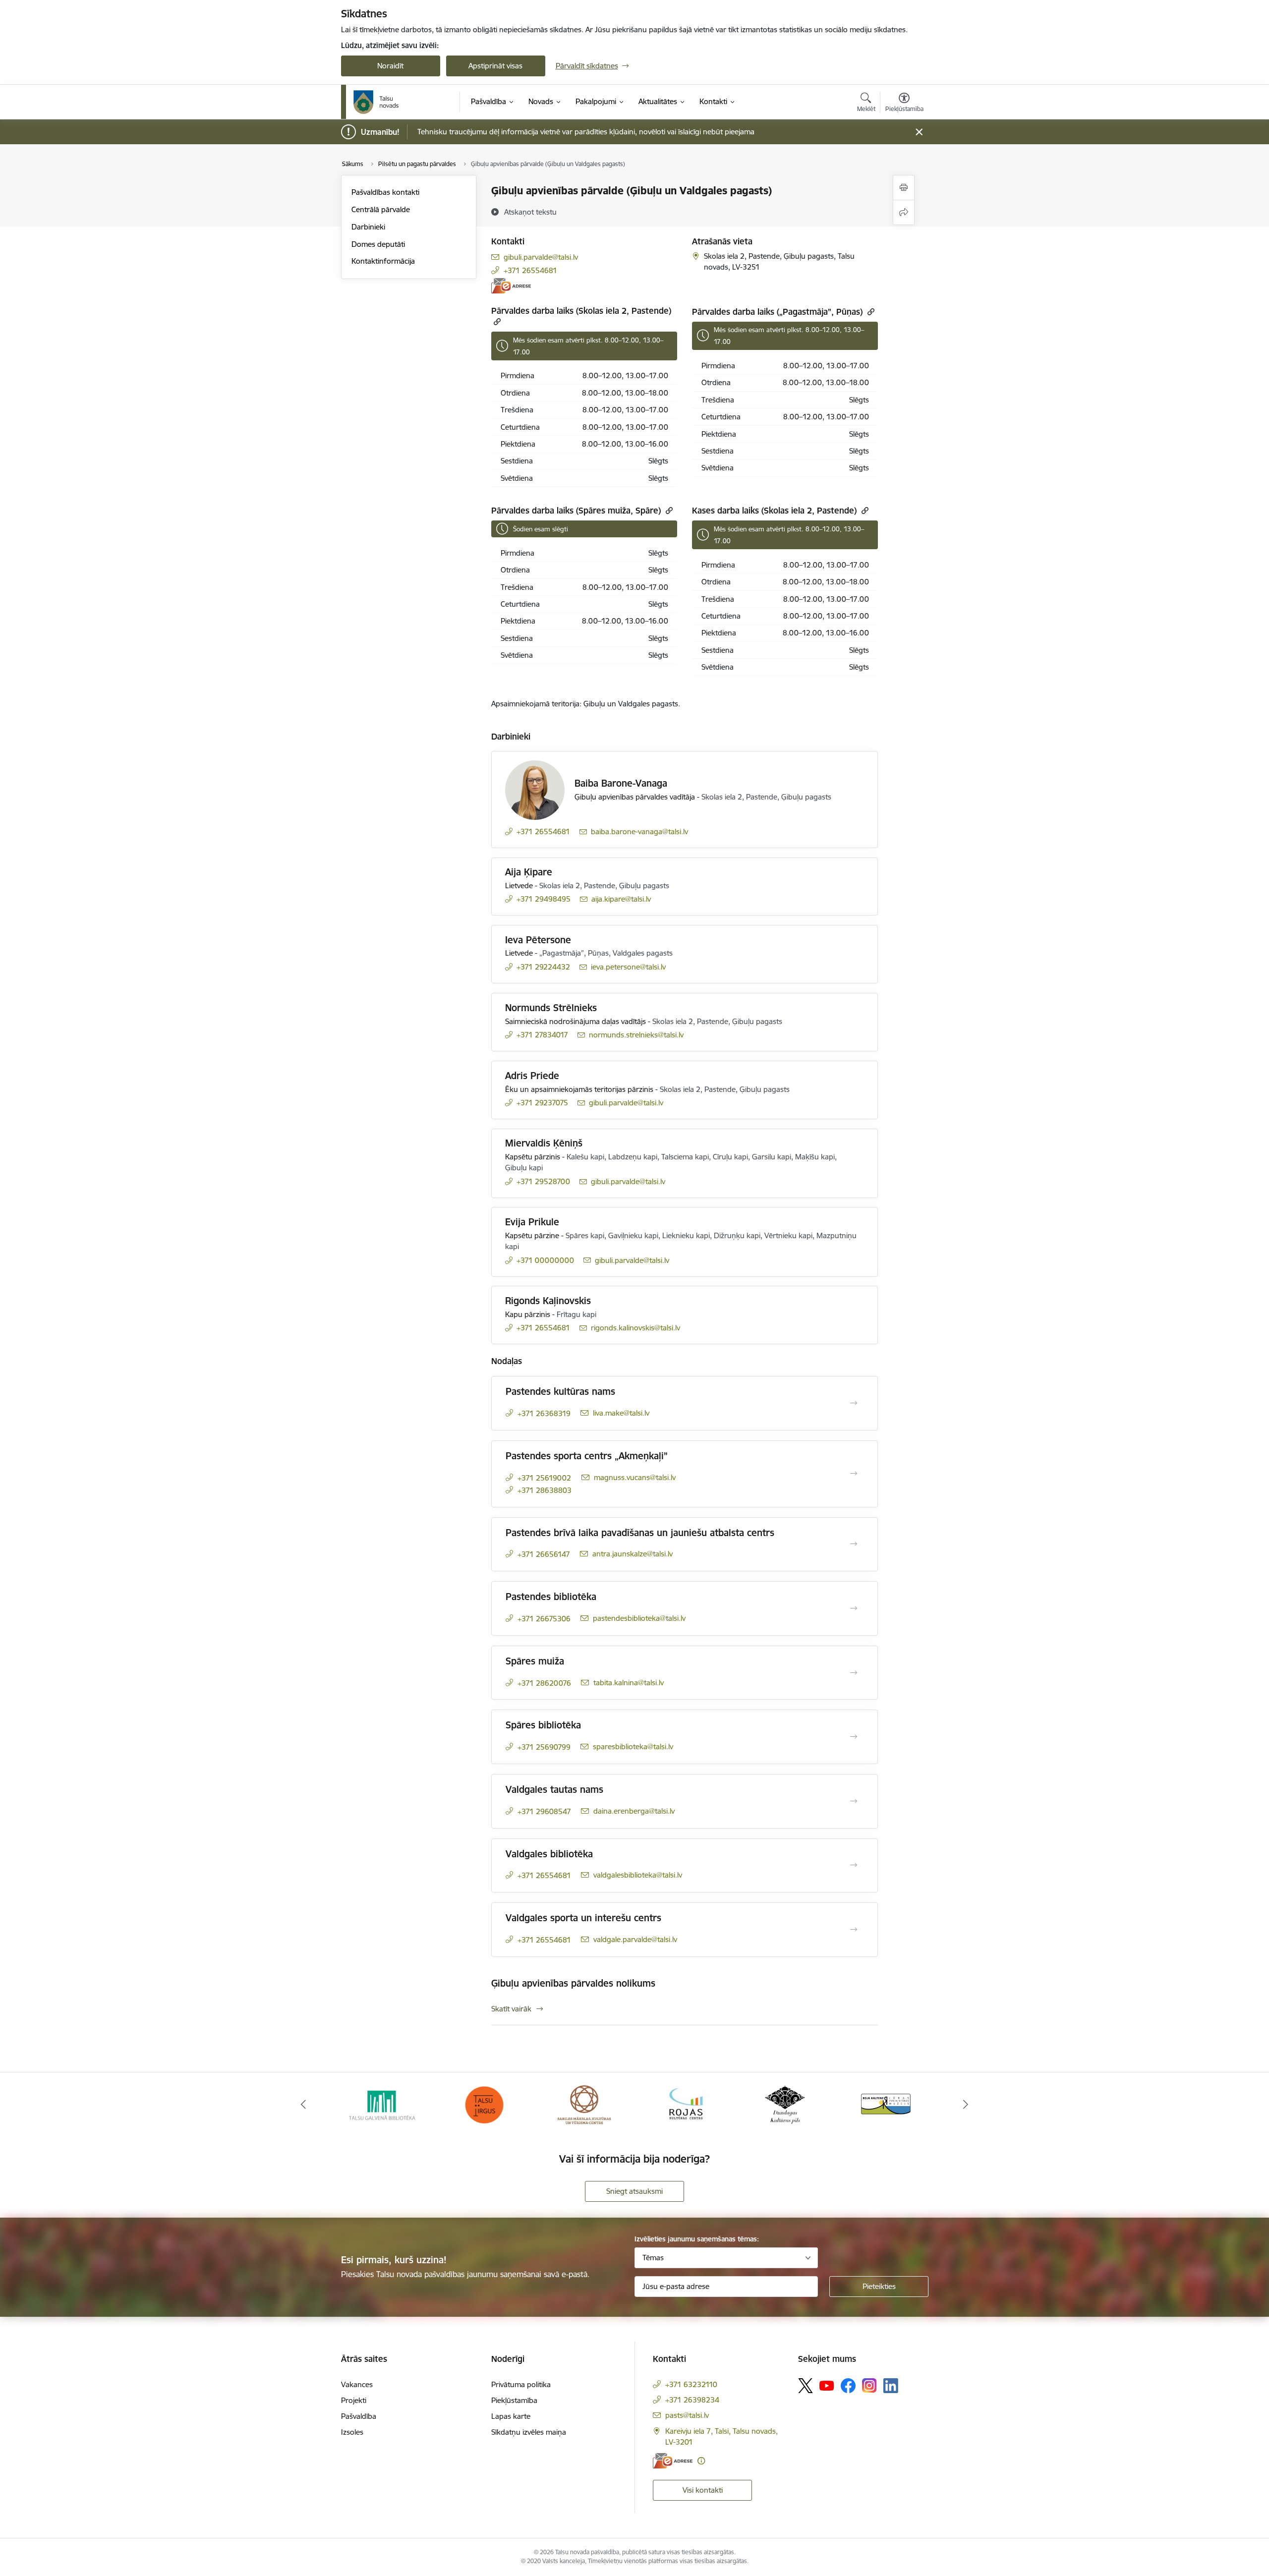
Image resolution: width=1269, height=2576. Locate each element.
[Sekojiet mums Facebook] (848, 2386)
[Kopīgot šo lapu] (904, 212)
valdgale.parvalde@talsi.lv (635, 1939)
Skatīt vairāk (511, 2009)
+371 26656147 (544, 1554)
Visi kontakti (703, 2490)
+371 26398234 (692, 2400)
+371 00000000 (545, 1260)
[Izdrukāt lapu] (904, 188)
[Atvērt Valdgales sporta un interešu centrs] (854, 1930)
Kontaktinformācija (383, 261)
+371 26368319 (544, 1413)
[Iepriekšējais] (303, 2105)
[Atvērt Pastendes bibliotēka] (854, 1608)
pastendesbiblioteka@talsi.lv (639, 1618)
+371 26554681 (530, 270)
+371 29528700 (543, 1181)
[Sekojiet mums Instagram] (869, 2385)
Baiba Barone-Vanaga (621, 783)
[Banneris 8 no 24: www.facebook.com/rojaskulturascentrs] (584, 2104)
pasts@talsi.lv (687, 2415)
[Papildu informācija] (701, 2461)
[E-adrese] (511, 286)
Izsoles (352, 2432)
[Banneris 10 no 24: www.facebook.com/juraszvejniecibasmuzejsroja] (785, 2104)
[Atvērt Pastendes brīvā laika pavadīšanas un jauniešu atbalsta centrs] (854, 1544)
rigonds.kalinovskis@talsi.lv (635, 1328)
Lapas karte (511, 2416)
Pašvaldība (359, 2416)
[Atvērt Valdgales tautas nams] (854, 1801)
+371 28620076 (544, 1683)
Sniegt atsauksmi (634, 2191)
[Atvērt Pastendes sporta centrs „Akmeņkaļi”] (854, 1474)
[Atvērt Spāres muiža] (854, 1673)
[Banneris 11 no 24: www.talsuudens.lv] (885, 2104)
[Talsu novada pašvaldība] (376, 102)
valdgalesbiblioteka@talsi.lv (638, 1875)
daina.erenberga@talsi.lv (634, 1811)
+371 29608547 (544, 1811)
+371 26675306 (544, 1619)
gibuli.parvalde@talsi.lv (541, 257)
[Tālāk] (966, 2105)
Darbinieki (368, 227)
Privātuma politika (521, 2384)
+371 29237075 (542, 1103)
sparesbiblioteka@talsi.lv (633, 1746)
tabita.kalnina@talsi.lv (629, 1683)
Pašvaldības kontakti (385, 192)
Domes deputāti (378, 244)
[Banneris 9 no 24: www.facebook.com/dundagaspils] (685, 2104)
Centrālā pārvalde (381, 209)
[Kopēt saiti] (496, 321)
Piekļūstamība (514, 2400)
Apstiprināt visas (495, 66)
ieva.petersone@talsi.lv (628, 967)
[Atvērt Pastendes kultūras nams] (854, 1403)
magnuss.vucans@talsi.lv (635, 1477)
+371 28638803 (545, 1490)
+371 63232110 (691, 2384)
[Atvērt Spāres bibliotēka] (854, 1737)
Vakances (357, 2384)
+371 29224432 (543, 967)
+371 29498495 (544, 899)
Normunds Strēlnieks (551, 1008)
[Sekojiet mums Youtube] (827, 2385)
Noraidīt (390, 66)
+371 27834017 (542, 1035)
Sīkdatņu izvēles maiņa (529, 2432)
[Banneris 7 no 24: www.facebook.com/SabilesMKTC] (484, 2104)
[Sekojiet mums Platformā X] (806, 2386)
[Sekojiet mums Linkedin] (891, 2386)
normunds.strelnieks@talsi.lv (636, 1035)
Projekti (354, 2400)
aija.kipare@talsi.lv (621, 899)
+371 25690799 (544, 1747)
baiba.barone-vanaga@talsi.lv (639, 831)
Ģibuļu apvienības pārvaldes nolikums (573, 1983)
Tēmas (653, 2258)
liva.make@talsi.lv (621, 1413)
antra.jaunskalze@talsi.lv (633, 1554)
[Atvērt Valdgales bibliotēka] (854, 1865)
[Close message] (919, 132)
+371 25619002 (544, 1478)
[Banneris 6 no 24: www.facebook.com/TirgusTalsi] (384, 2104)
